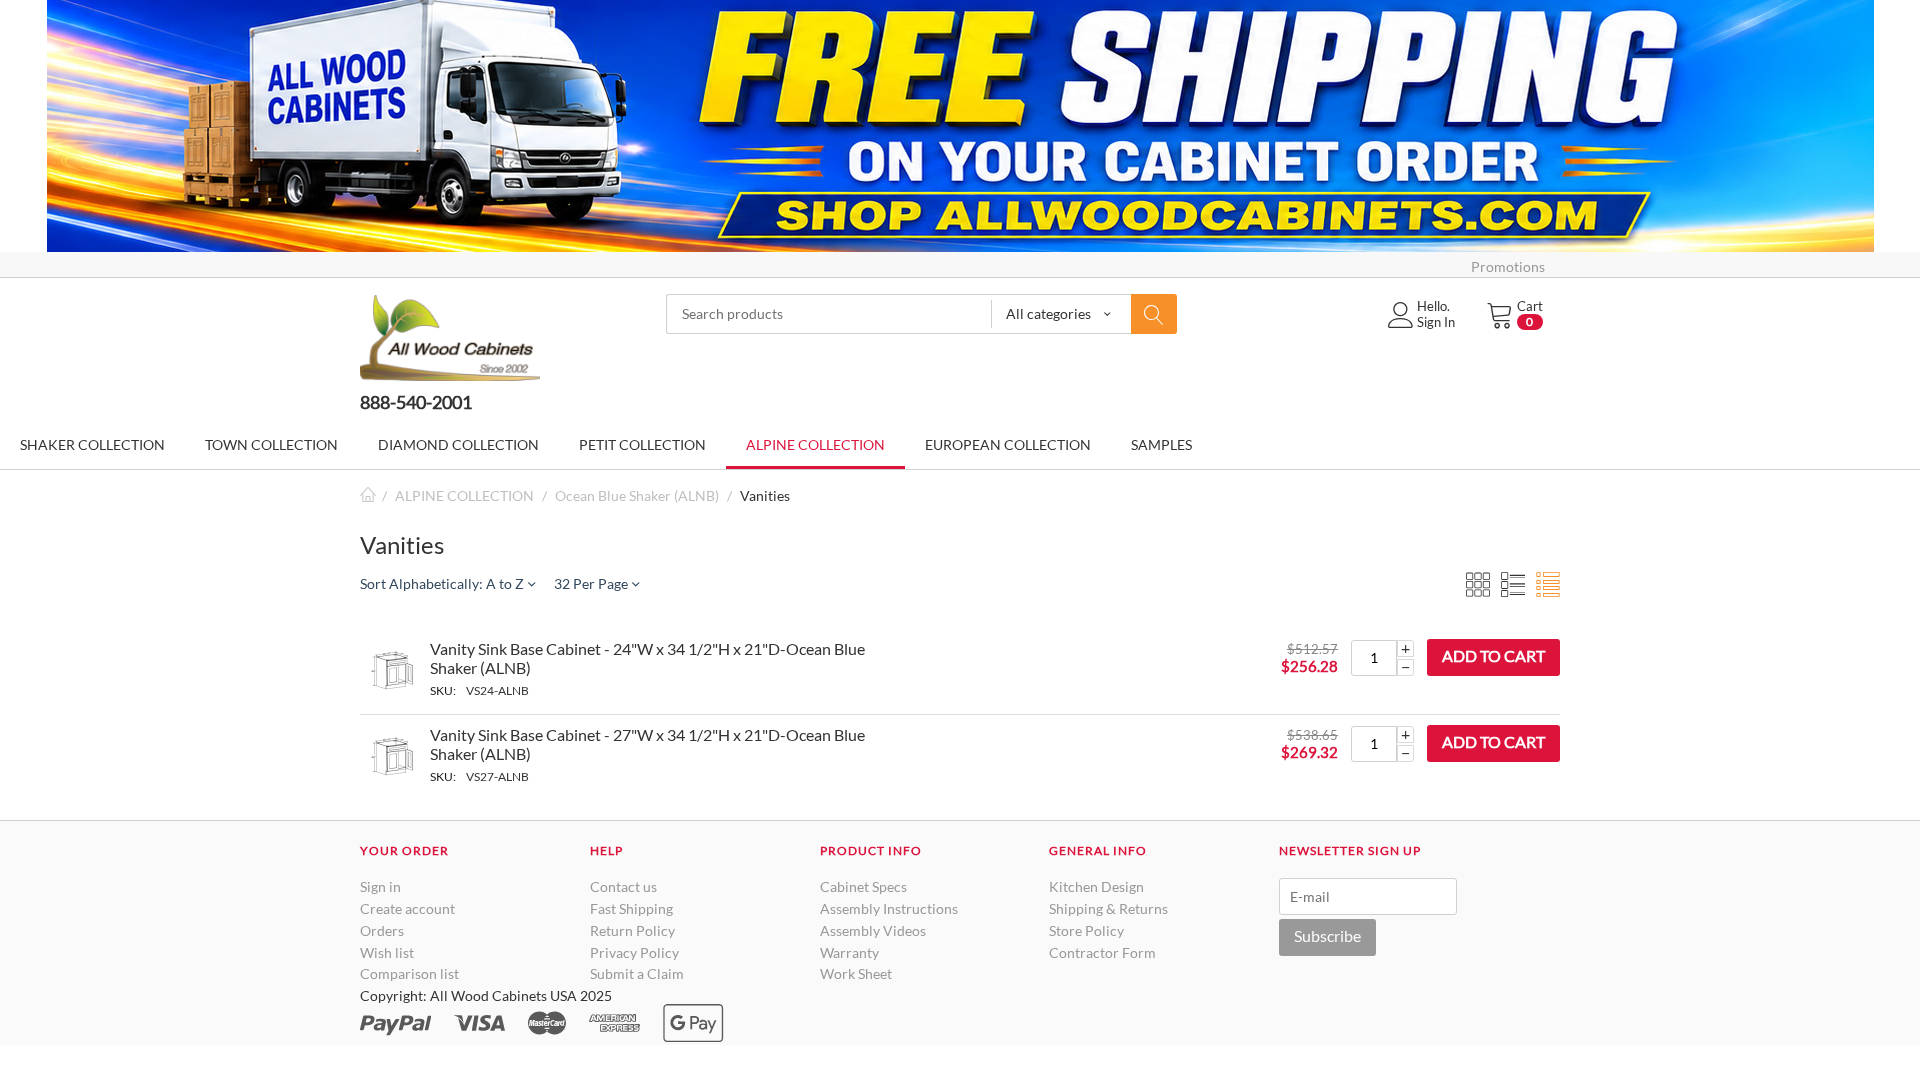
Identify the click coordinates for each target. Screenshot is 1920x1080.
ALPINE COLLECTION (464, 495)
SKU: (443, 690)
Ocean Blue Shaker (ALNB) (637, 495)
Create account (407, 908)
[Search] (1154, 314)
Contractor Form (1102, 952)
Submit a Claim (637, 973)
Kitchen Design (1096, 886)
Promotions (1508, 266)
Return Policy (632, 930)
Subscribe (1327, 935)
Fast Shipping (631, 908)
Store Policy (1086, 930)
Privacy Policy (634, 952)
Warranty (849, 952)
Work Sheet (856, 973)
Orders (382, 930)
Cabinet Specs (863, 886)
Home (368, 495)
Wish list (387, 952)
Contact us (623, 886)
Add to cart (1493, 655)
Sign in (380, 886)
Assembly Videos (873, 930)
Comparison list (409, 973)
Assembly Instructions (889, 908)
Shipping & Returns (1108, 908)
